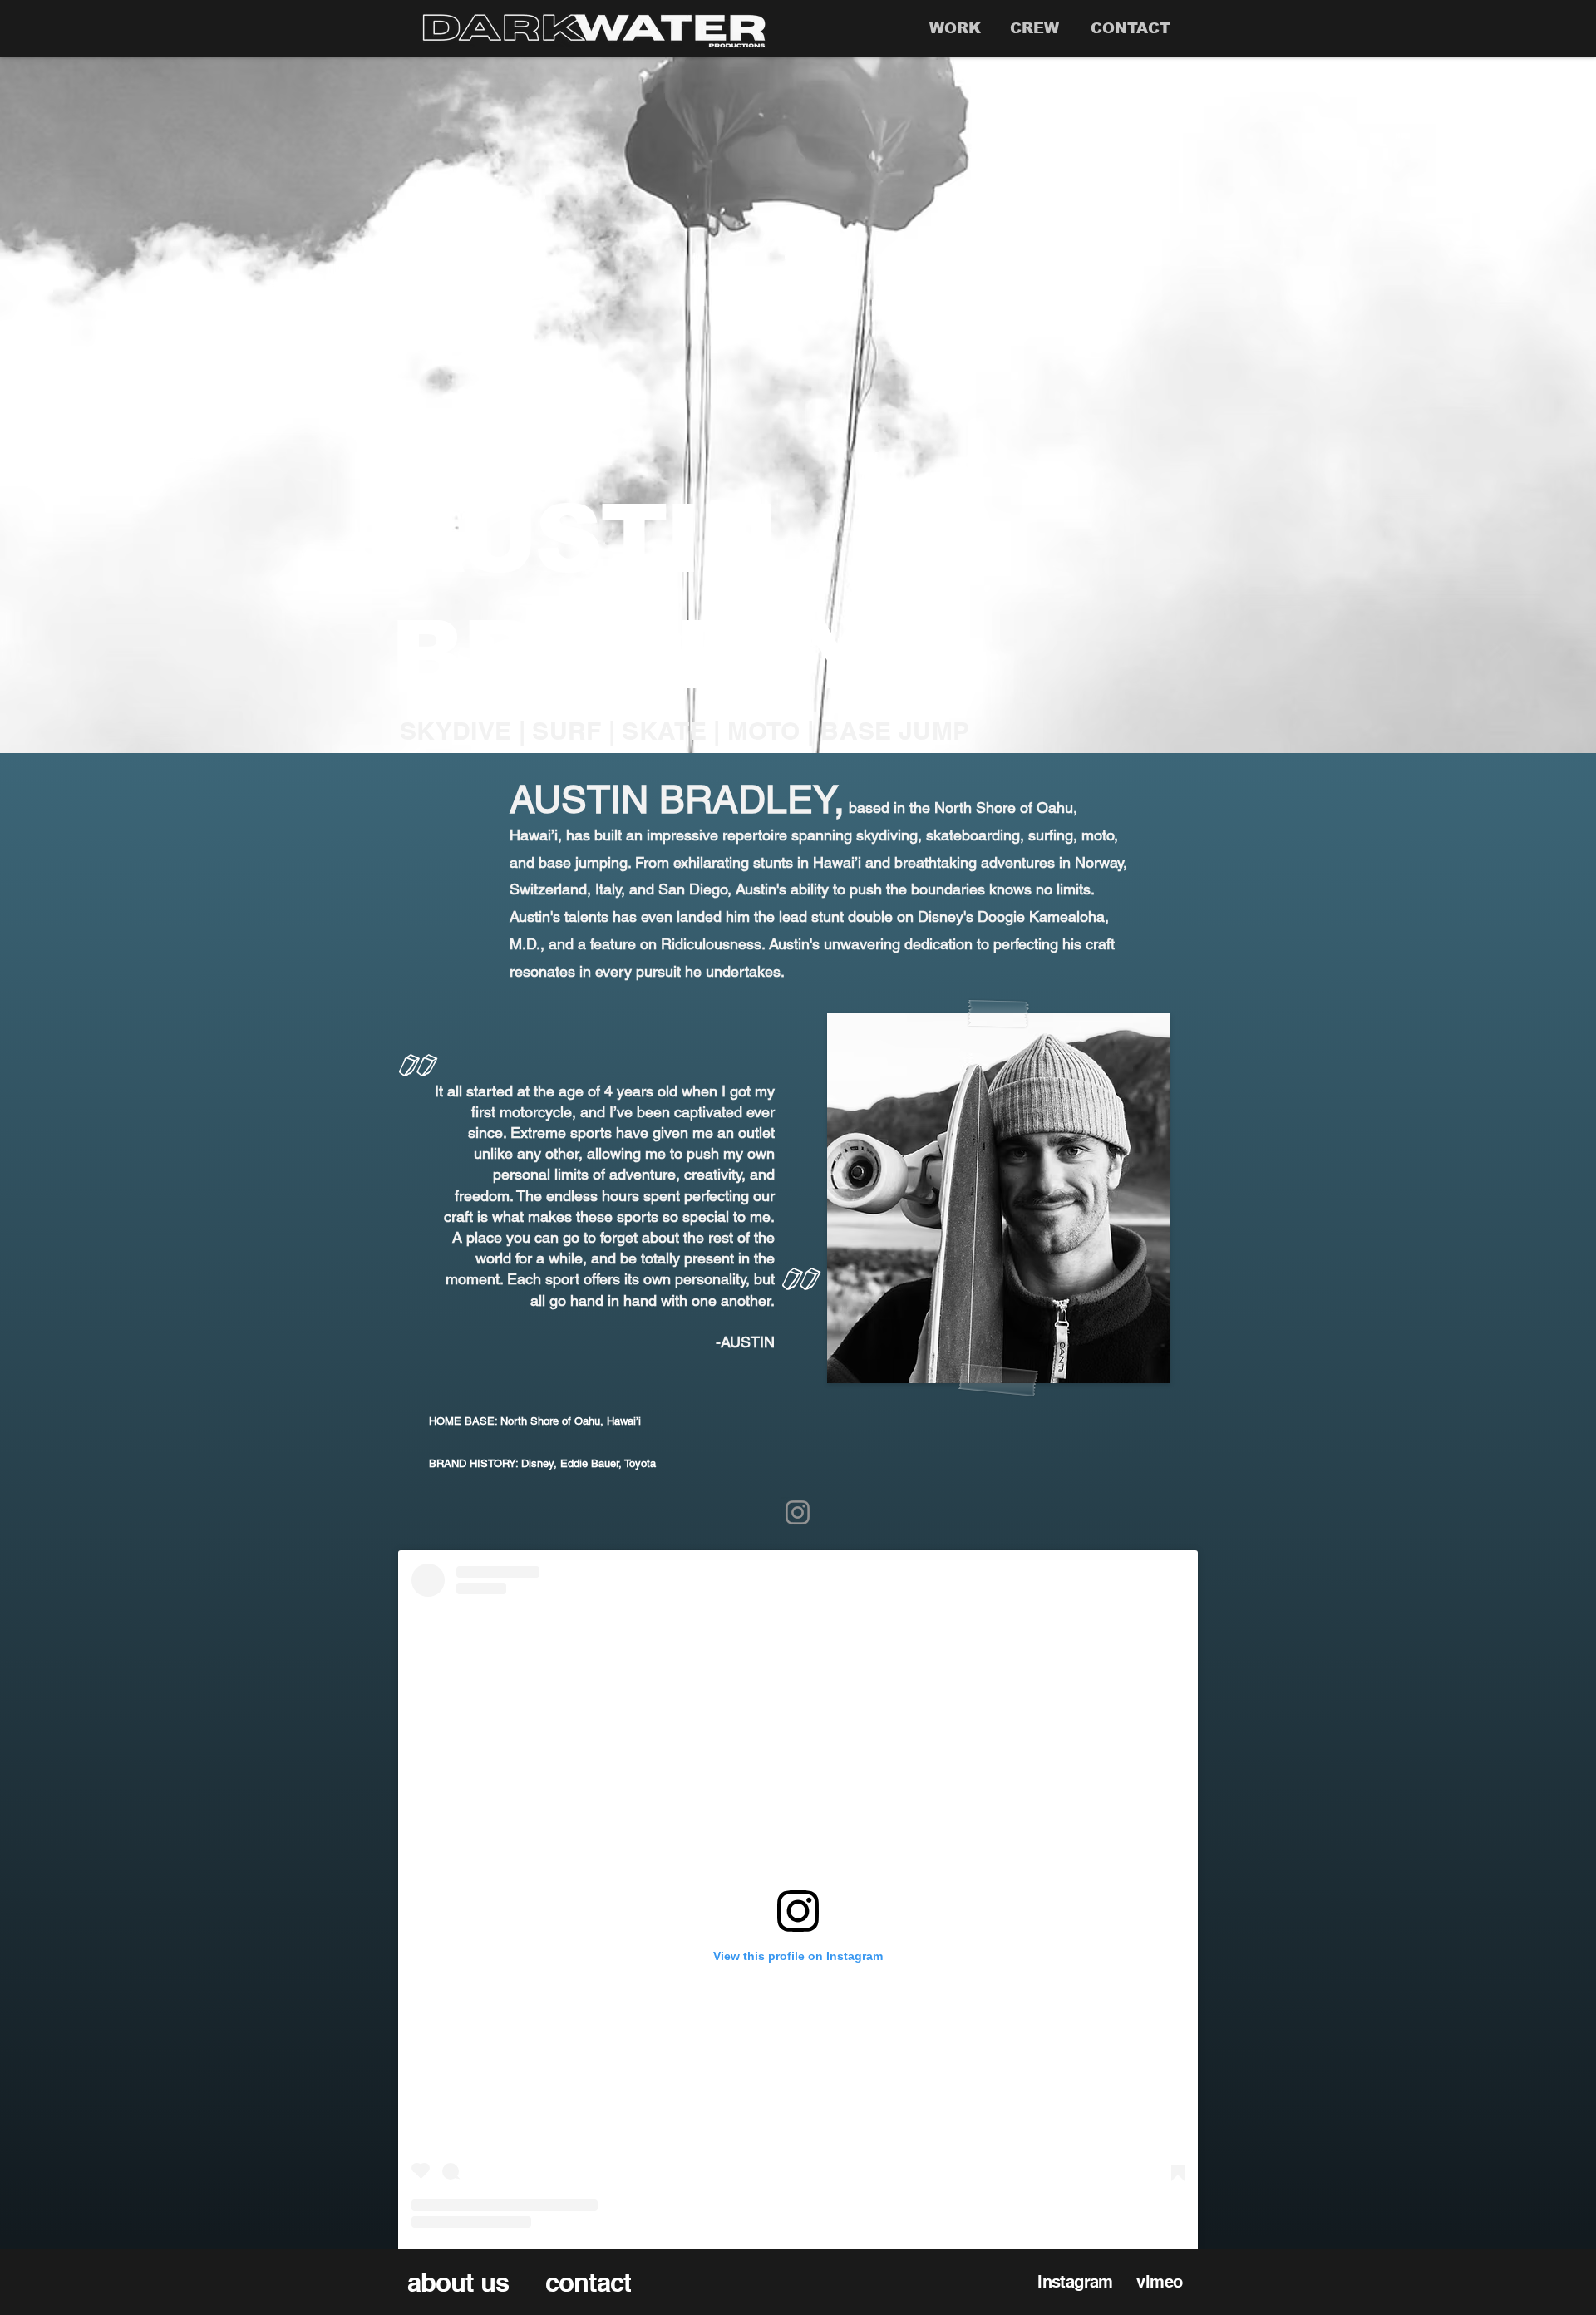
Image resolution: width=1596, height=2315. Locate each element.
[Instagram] (798, 1512)
